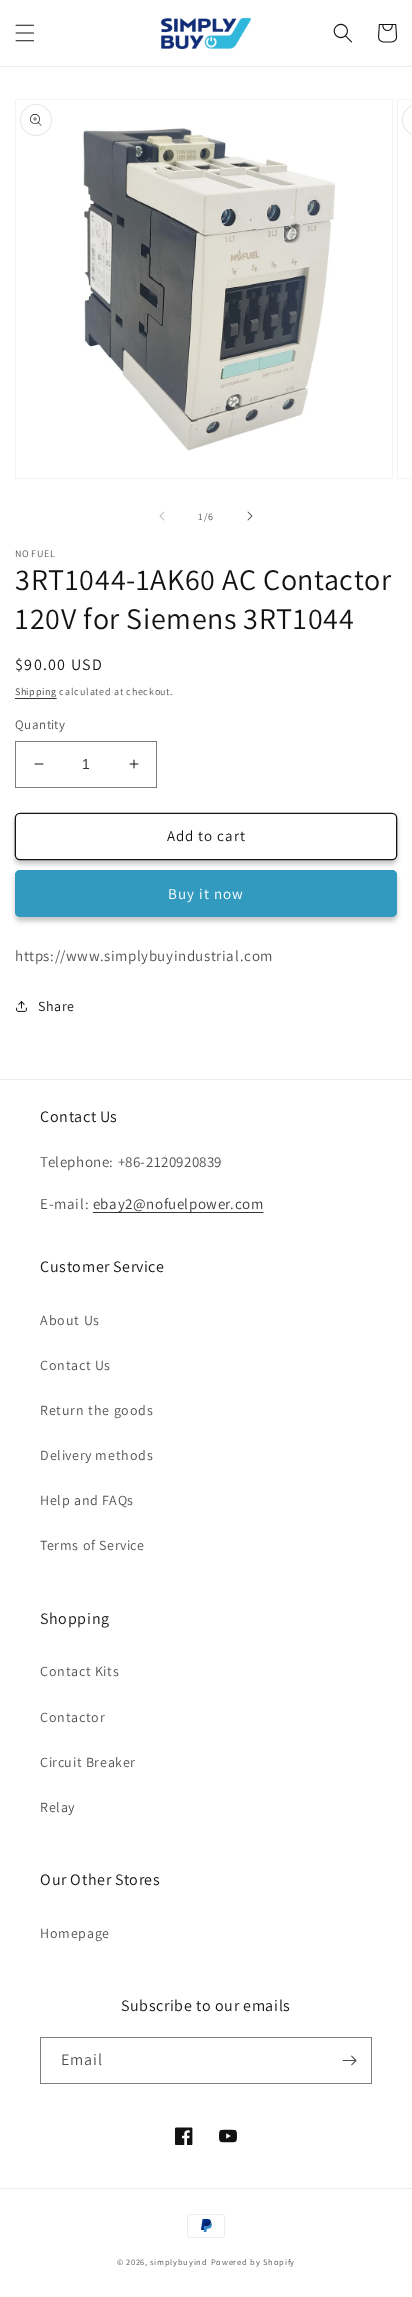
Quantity (40, 724)
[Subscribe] (349, 2060)
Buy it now (206, 893)
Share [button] (56, 1006)
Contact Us (75, 1365)
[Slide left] (162, 516)
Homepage (75, 1933)
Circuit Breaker (88, 1762)
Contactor (72, 1717)
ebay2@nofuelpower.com (178, 1203)
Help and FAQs (87, 1500)
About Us (70, 1320)
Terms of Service (92, 1545)
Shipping (36, 691)
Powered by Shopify (253, 2261)
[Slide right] (250, 516)
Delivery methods (97, 1455)
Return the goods (97, 1410)
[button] (25, 33)
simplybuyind (178, 2261)
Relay (57, 1807)
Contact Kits (79, 1671)
